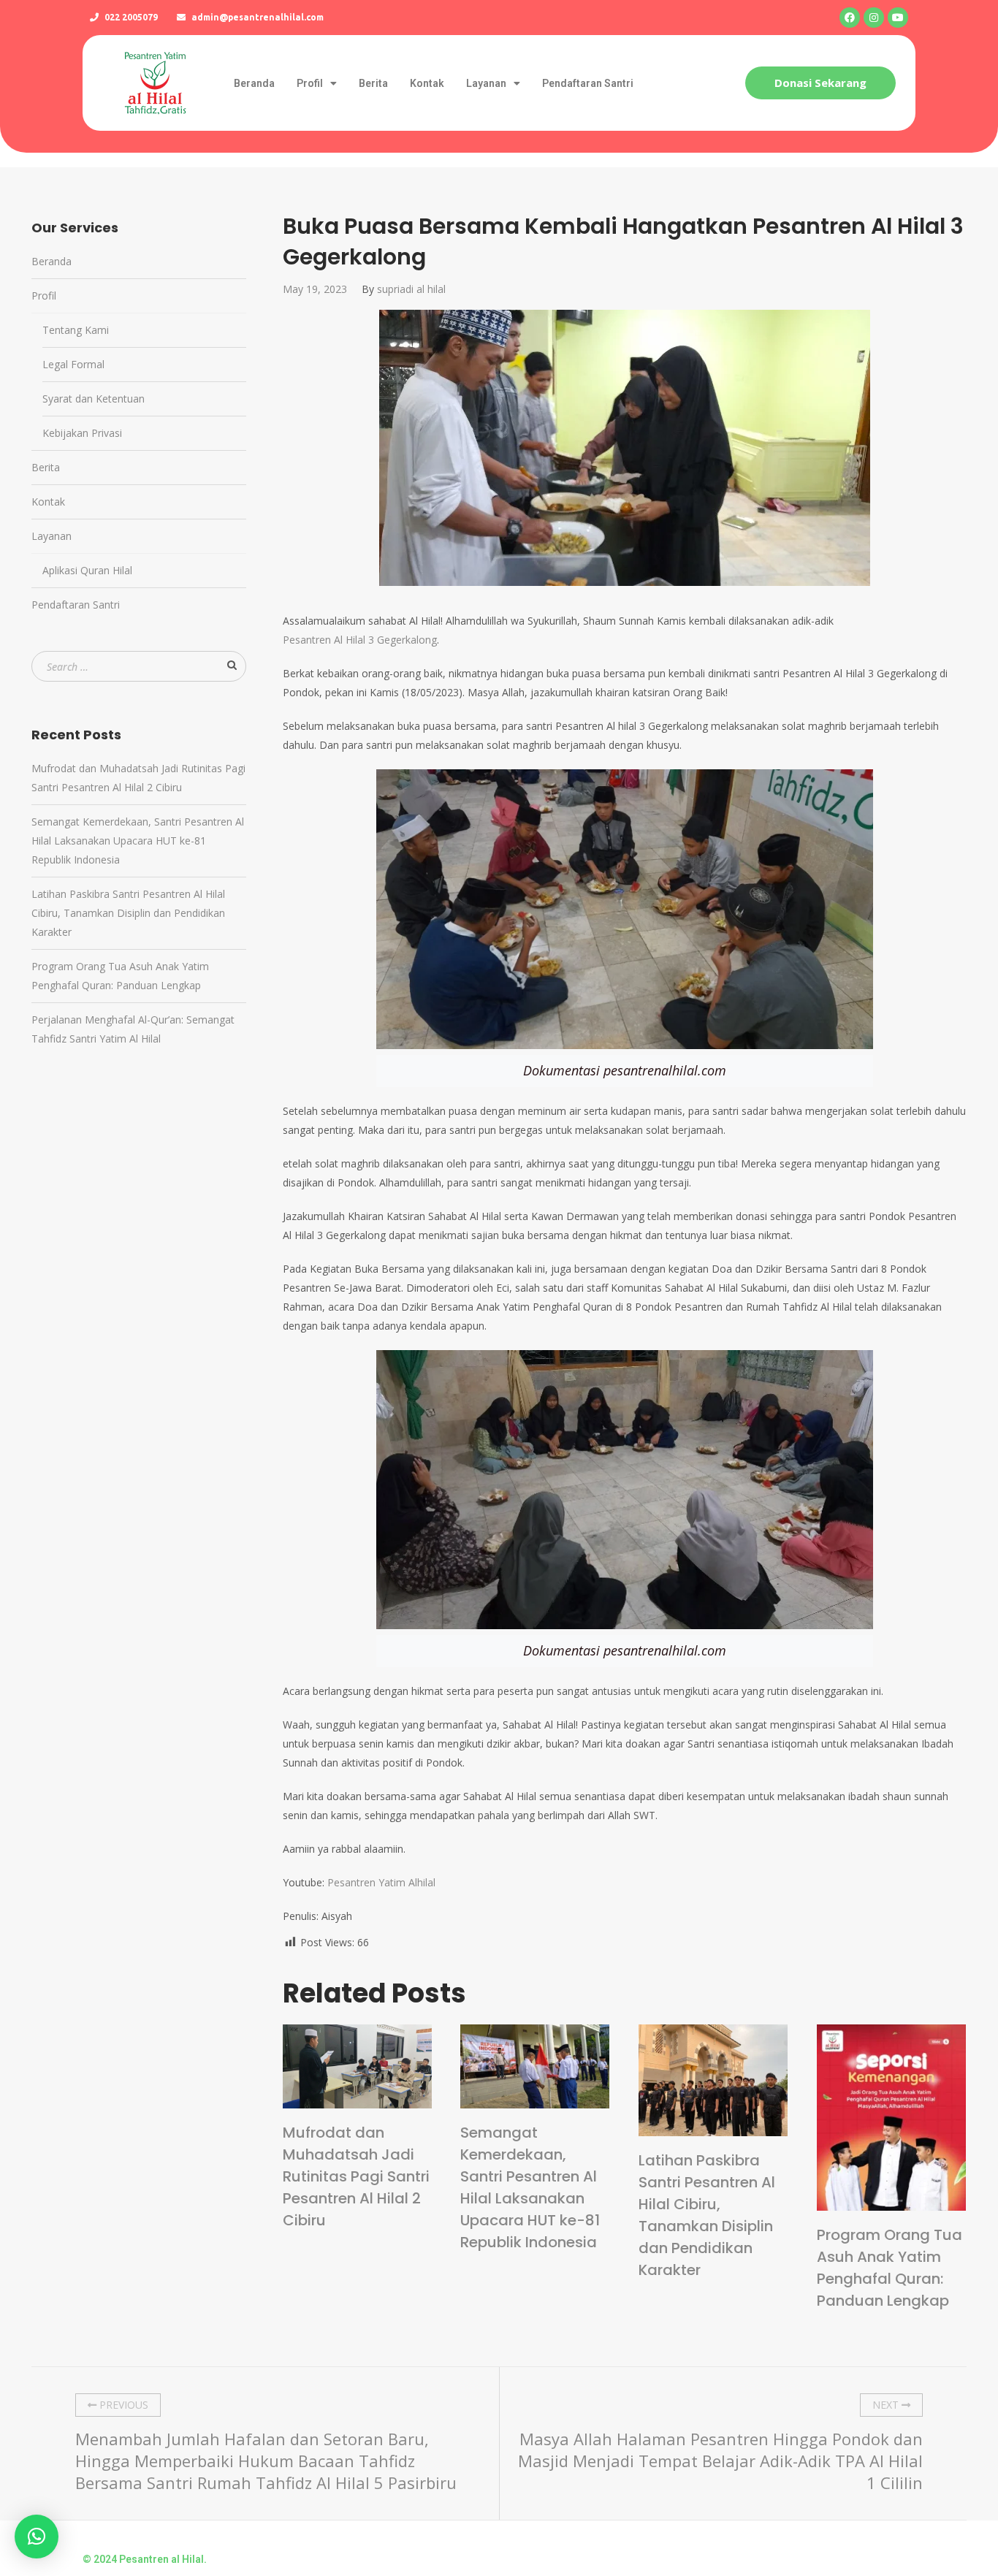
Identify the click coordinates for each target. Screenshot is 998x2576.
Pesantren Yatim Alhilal (381, 1882)
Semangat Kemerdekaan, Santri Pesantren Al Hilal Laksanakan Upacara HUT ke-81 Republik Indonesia (530, 2187)
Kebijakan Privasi (82, 433)
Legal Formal (73, 364)
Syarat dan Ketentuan (94, 399)
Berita (373, 83)
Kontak (427, 83)
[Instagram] (874, 18)
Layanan (486, 83)
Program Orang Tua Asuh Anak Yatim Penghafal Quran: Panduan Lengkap (890, 2268)
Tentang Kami (76, 330)
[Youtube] (898, 18)
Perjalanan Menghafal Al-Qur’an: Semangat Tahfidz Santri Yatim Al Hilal (133, 1029)
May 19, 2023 (315, 289)
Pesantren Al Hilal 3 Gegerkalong (360, 640)
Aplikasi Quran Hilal (87, 570)
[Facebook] (850, 18)
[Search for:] (139, 667)
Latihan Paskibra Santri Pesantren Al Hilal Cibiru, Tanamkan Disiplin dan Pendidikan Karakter (707, 2215)
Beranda (254, 83)
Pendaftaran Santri (588, 83)
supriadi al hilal (411, 289)
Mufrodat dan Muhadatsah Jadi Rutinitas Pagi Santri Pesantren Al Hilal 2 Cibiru (356, 2176)
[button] (820, 83)
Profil (310, 83)
